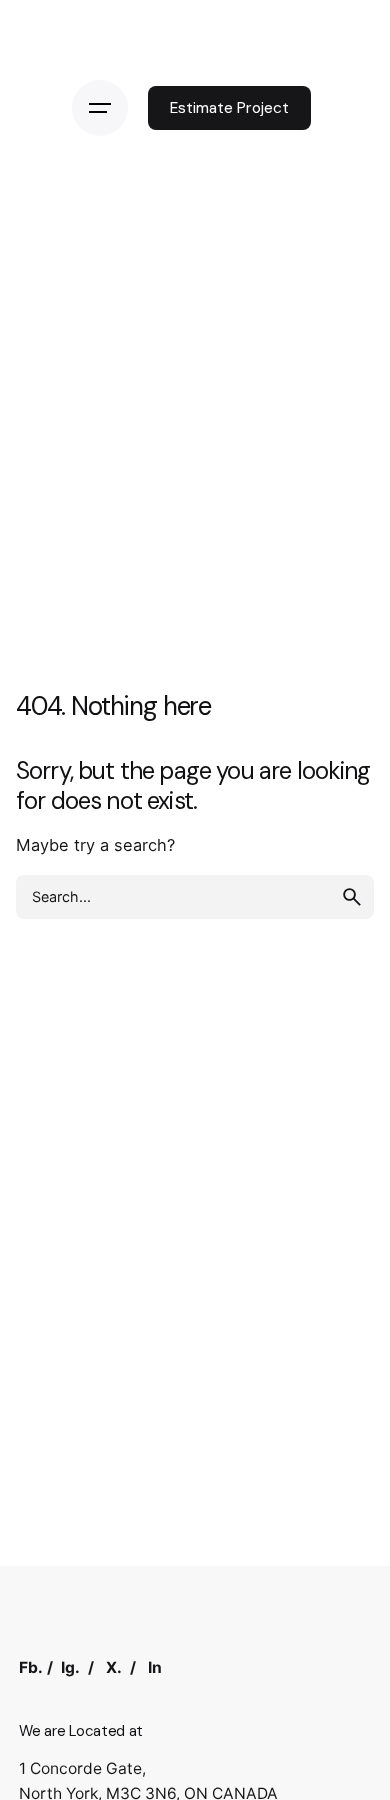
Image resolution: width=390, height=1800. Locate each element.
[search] (352, 897)
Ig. (70, 1667)
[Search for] (195, 897)
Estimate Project (229, 108)
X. (114, 1667)
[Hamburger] (100, 108)
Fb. (31, 1667)
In (155, 1667)
